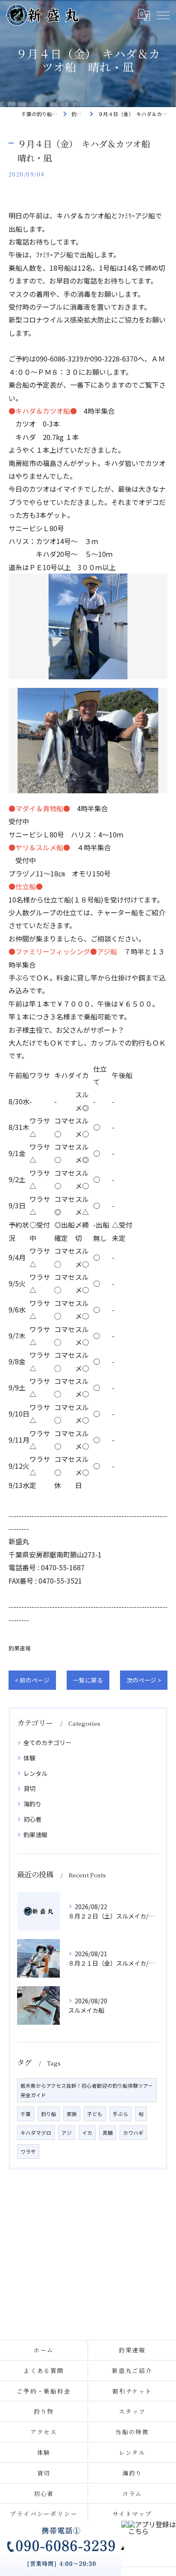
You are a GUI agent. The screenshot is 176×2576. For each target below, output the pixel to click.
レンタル (35, 1773)
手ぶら (120, 2114)
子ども (95, 2114)
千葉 (26, 2114)
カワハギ (133, 2133)
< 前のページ (32, 1680)
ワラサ (28, 2152)
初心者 (32, 1819)
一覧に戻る (88, 1680)
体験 (29, 1758)
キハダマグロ (36, 2133)
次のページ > (144, 1680)
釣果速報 (20, 1648)
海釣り (32, 1804)
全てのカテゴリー (47, 1742)
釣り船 (49, 2114)
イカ (87, 2133)
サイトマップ (132, 2513)
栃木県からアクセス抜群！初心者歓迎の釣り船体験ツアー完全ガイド (87, 2090)
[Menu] (163, 15)
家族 (72, 2114)
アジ (67, 2133)
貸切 (29, 1788)
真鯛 (108, 2133)
